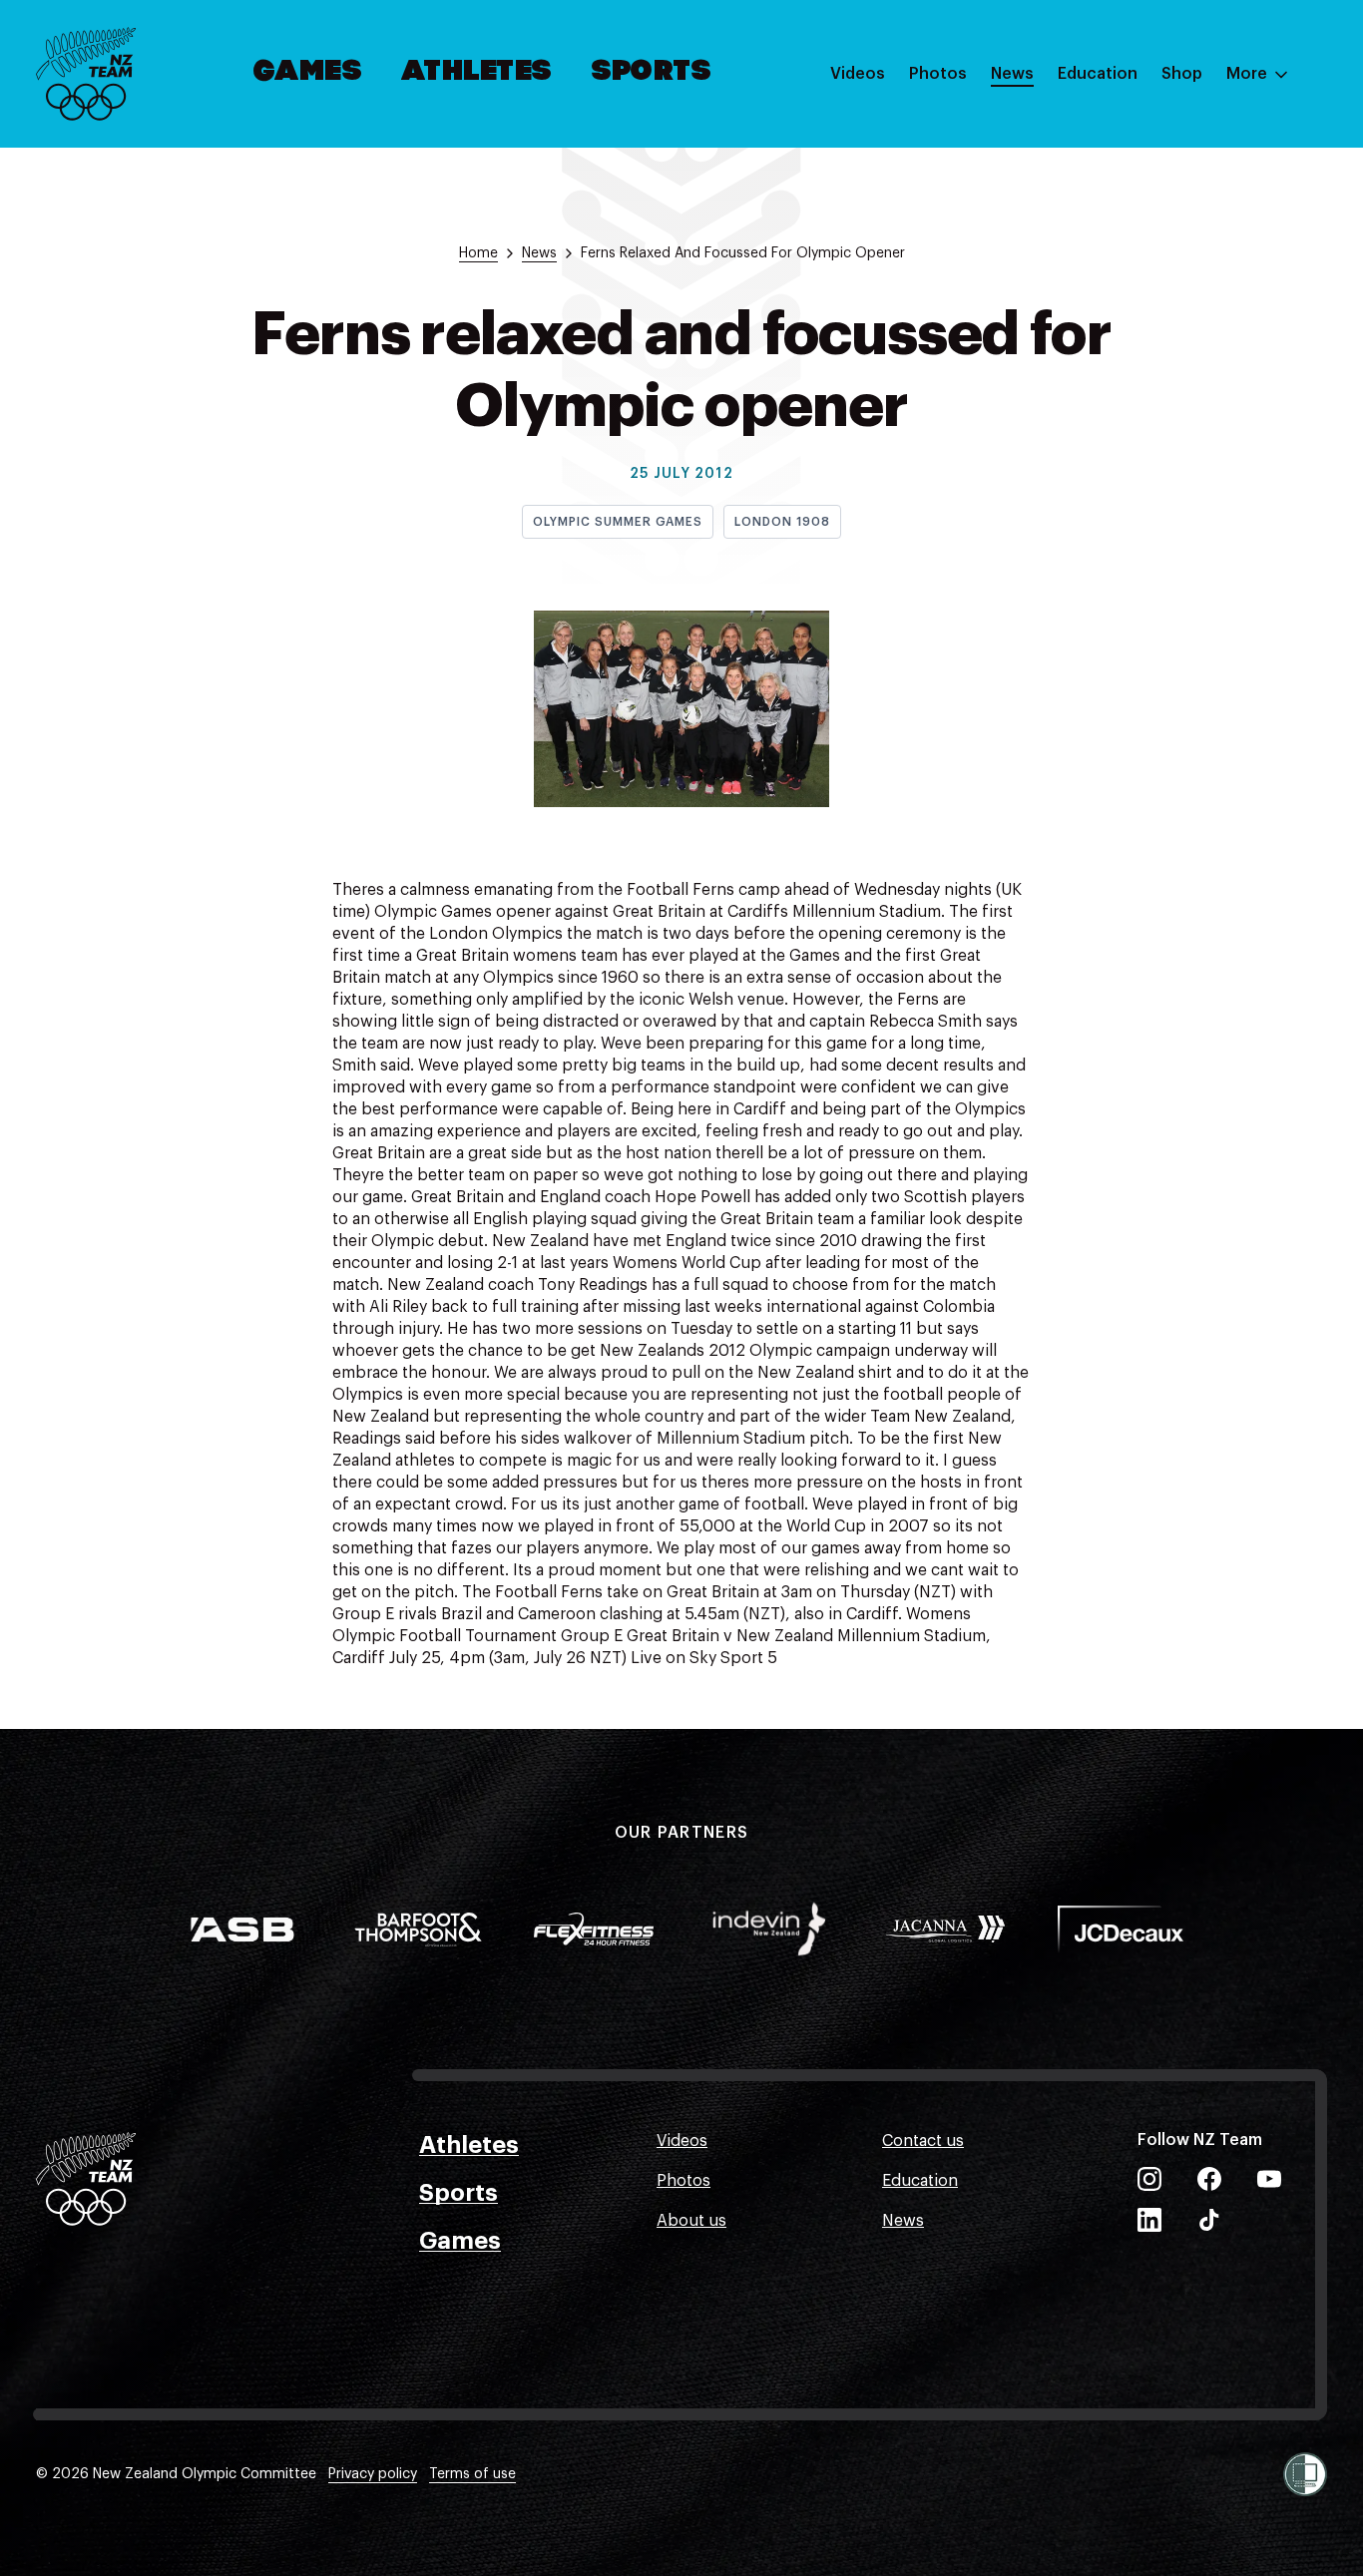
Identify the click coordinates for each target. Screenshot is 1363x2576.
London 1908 (782, 522)
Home (478, 253)
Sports (652, 73)
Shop (1182, 74)
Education (1098, 74)
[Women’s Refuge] (1305, 2474)
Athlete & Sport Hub (1135, 173)
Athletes (477, 73)
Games (309, 73)
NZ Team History (1121, 213)
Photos (938, 74)
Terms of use (472, 2474)
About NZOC (1106, 133)
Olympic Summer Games (618, 522)
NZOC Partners (1115, 252)
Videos (858, 74)
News (1012, 74)
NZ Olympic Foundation (1148, 292)
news (539, 253)
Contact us (923, 2141)
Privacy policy (373, 2474)
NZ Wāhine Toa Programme (1161, 332)
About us (691, 2221)
